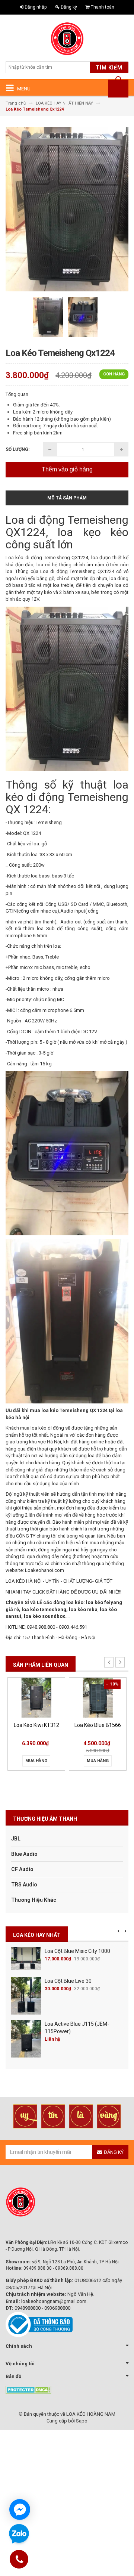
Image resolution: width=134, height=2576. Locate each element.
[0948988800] (19, 2560)
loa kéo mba (83, 1609)
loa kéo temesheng (44, 1609)
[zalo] (19, 2534)
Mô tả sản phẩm (67, 498)
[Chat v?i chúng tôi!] (20, 2510)
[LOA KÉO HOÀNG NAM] (67, 39)
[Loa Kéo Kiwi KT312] (36, 1698)
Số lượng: (17, 449)
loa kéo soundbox (44, 1616)
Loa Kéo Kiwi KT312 (36, 1725)
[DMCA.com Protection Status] (28, 2389)
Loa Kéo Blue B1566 (98, 1725)
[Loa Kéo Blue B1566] (98, 1698)
